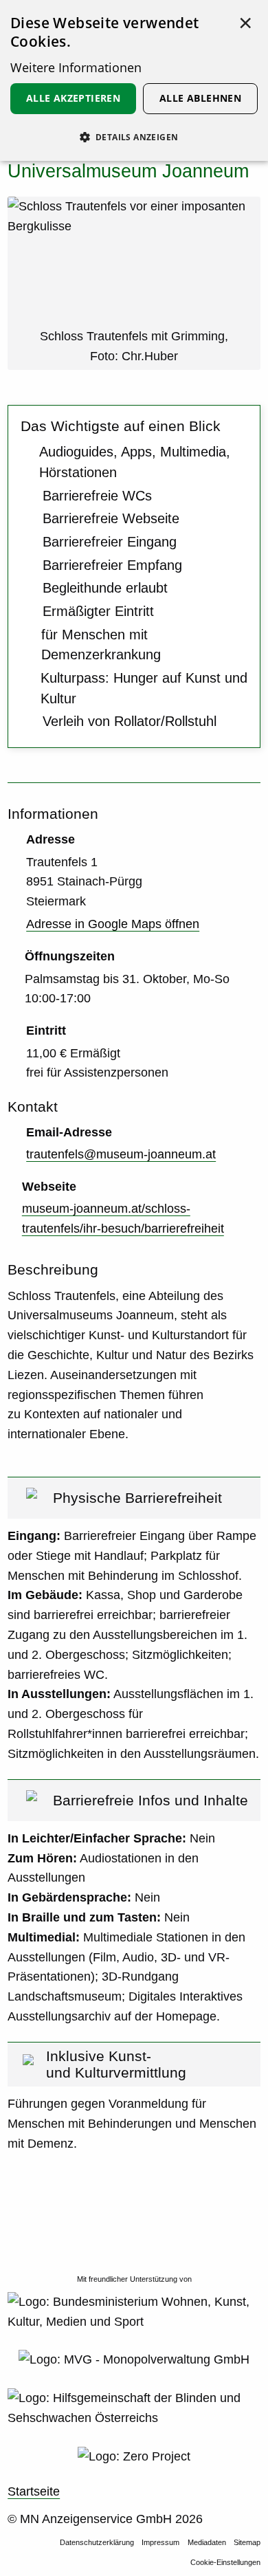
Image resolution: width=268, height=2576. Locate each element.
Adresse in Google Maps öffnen (113, 924)
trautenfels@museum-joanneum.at (121, 1154)
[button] (134, 137)
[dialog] (134, 80)
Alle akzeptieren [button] (73, 98)
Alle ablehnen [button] (200, 98)
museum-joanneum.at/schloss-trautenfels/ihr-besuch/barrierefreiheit (123, 1219)
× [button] (245, 23)
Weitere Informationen (76, 67)
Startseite (34, 2491)
